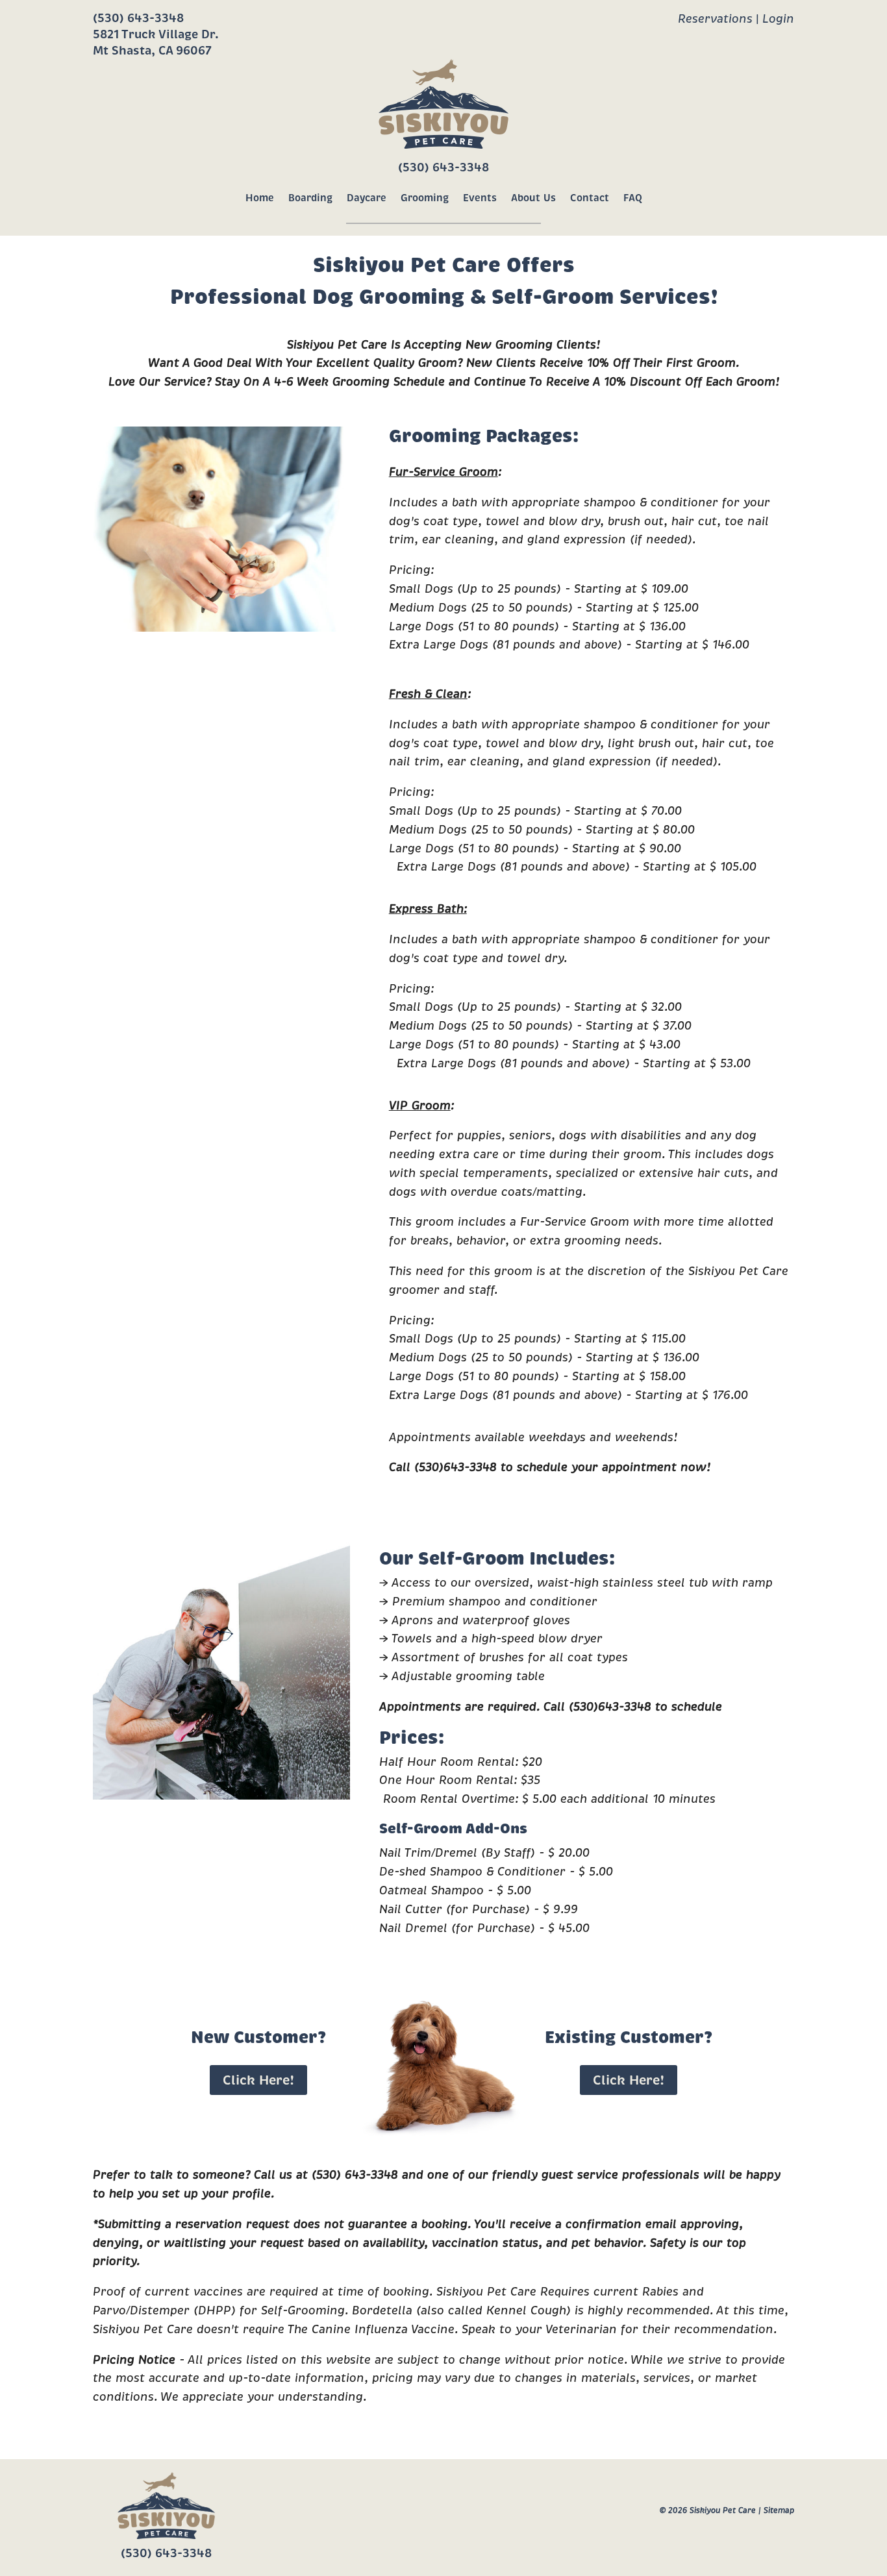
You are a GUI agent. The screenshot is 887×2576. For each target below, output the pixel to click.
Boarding (310, 198)
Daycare (367, 198)
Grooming (425, 198)
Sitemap (779, 2510)
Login (778, 19)
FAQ (633, 198)
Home (260, 198)
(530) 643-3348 (138, 18)
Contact (590, 198)
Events (480, 198)
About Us (533, 198)
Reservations (715, 19)
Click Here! (258, 2080)
